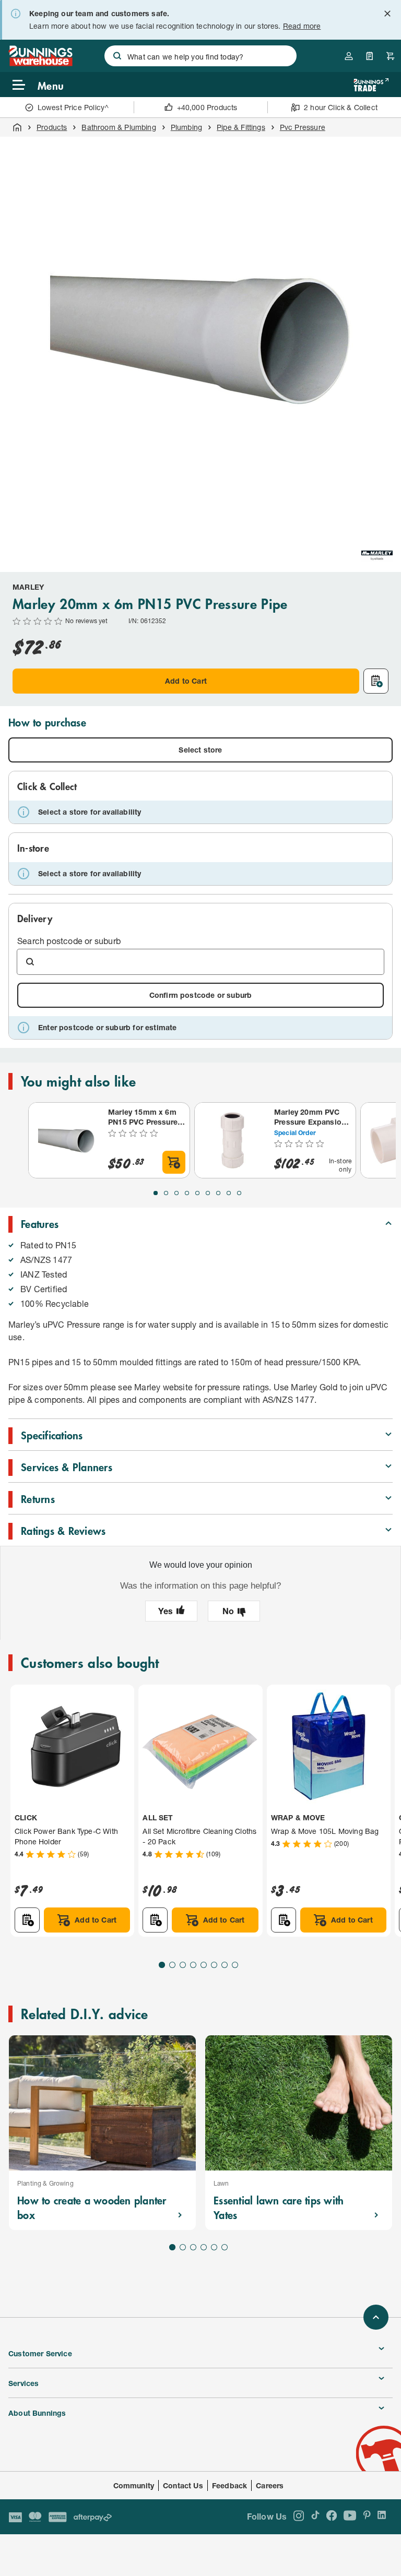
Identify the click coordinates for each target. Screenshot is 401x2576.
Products (52, 127)
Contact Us (183, 2485)
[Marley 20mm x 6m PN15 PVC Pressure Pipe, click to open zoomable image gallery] (200, 337)
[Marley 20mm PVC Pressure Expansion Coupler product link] (232, 1140)
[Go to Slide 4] (187, 1193)
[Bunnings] (40, 63)
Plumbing (186, 127)
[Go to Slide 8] (229, 1193)
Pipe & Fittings (241, 127)
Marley (28, 587)
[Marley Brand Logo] (377, 556)
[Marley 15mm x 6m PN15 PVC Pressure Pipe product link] (66, 1140)
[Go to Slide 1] (156, 1193)
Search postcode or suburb (69, 941)
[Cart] (391, 56)
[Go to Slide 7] (218, 1193)
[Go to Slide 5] (197, 1193)
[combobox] (200, 56)
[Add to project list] (376, 681)
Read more (302, 26)
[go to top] (376, 2317)
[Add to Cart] (174, 1162)
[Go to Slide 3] (176, 1193)
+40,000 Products (207, 107)
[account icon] (349, 56)
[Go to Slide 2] (166, 1193)
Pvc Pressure (303, 127)
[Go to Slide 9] (239, 1193)
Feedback (229, 2485)
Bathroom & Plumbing (119, 127)
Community (134, 2485)
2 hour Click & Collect (341, 107)
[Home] (17, 127)
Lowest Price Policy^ (73, 107)
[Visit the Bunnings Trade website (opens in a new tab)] (371, 85)
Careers (270, 2485)
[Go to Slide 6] (208, 1193)
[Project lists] (370, 56)
